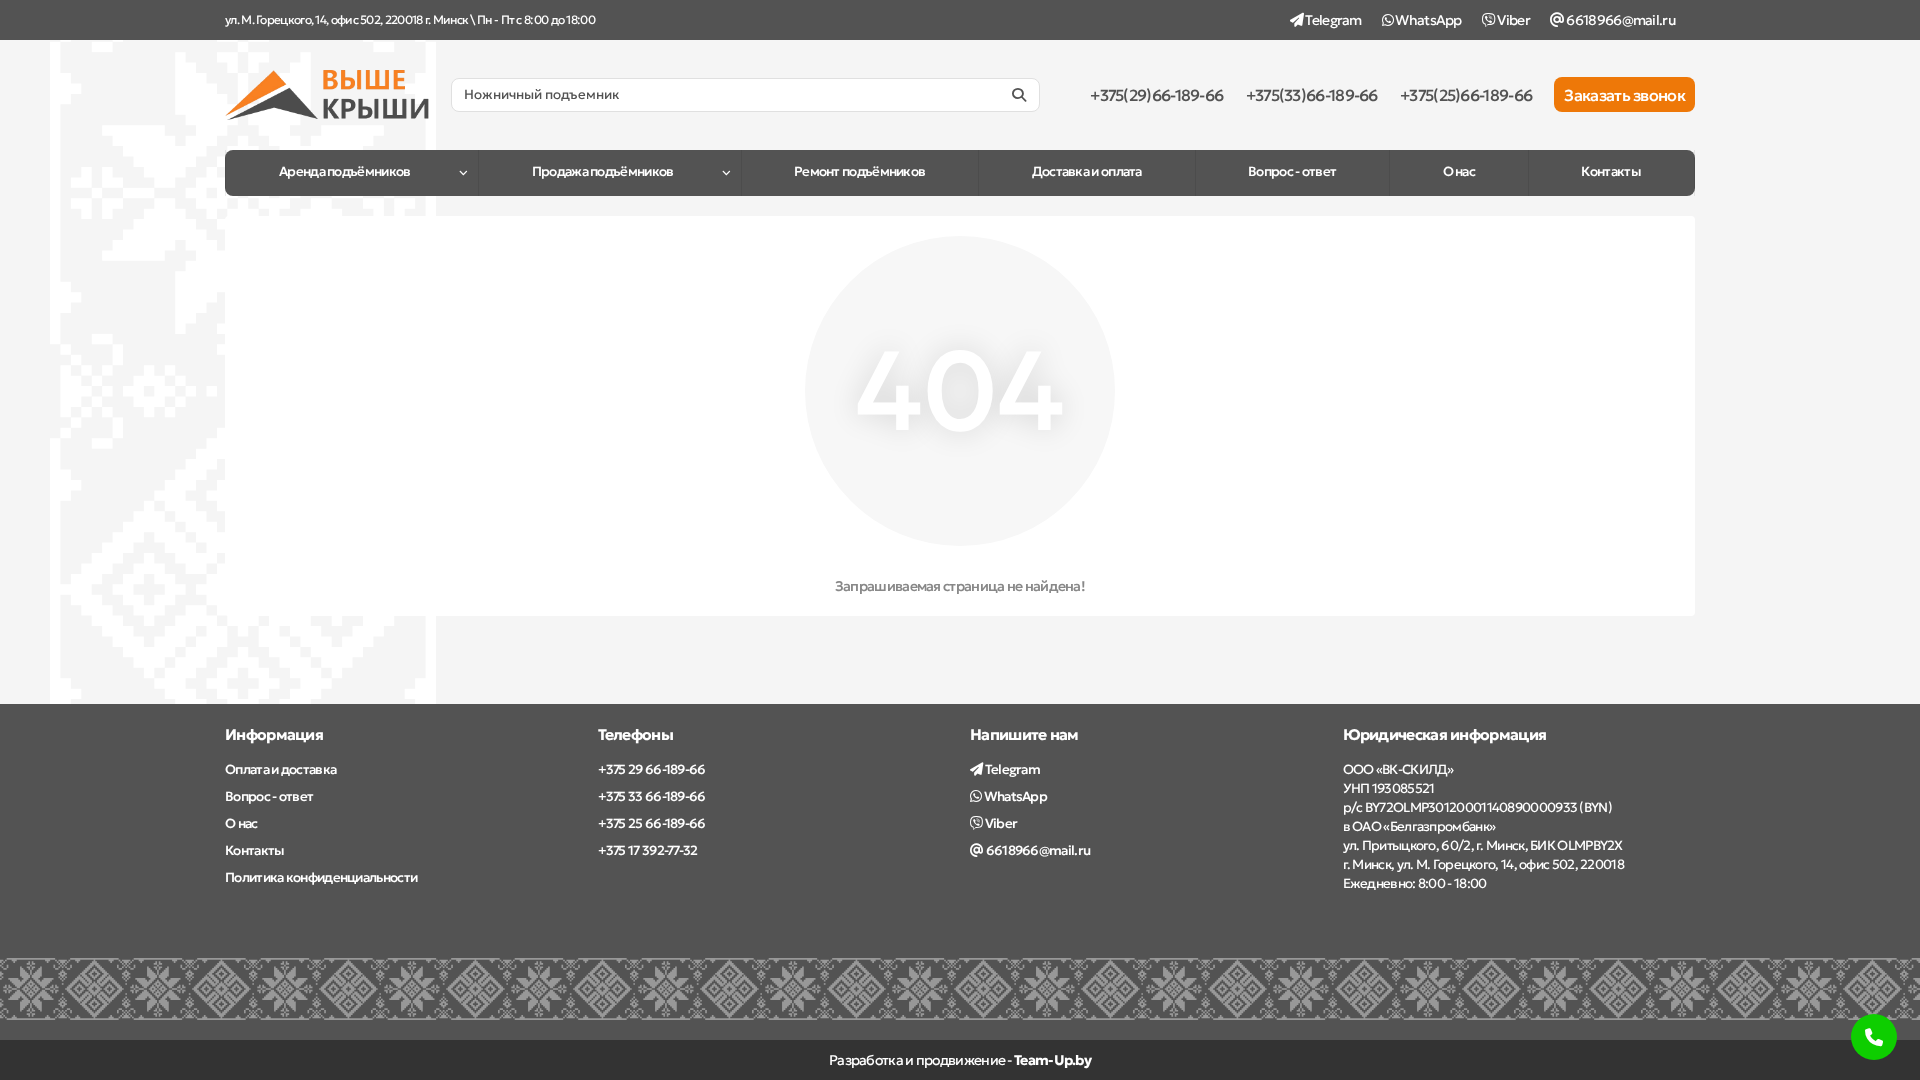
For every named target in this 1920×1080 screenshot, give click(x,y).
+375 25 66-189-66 (652, 823)
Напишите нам (1024, 734)
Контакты (1610, 171)
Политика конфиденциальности (321, 877)
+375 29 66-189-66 (652, 769)
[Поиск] (1019, 95)
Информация (274, 734)
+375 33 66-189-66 (652, 796)
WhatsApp (1427, 20)
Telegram (1332, 20)
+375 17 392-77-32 (648, 850)
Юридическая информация (1445, 734)
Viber (1512, 20)
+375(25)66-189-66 (1466, 95)
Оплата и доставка (280, 769)
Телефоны (635, 734)
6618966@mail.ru (1619, 20)
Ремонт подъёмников (859, 171)
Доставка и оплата (1087, 171)
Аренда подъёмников (344, 171)
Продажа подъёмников (603, 171)
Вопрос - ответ (1292, 171)
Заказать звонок (1624, 95)
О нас (1459, 171)
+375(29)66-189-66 (1156, 95)
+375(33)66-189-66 (1312, 95)
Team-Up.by (1052, 1060)
